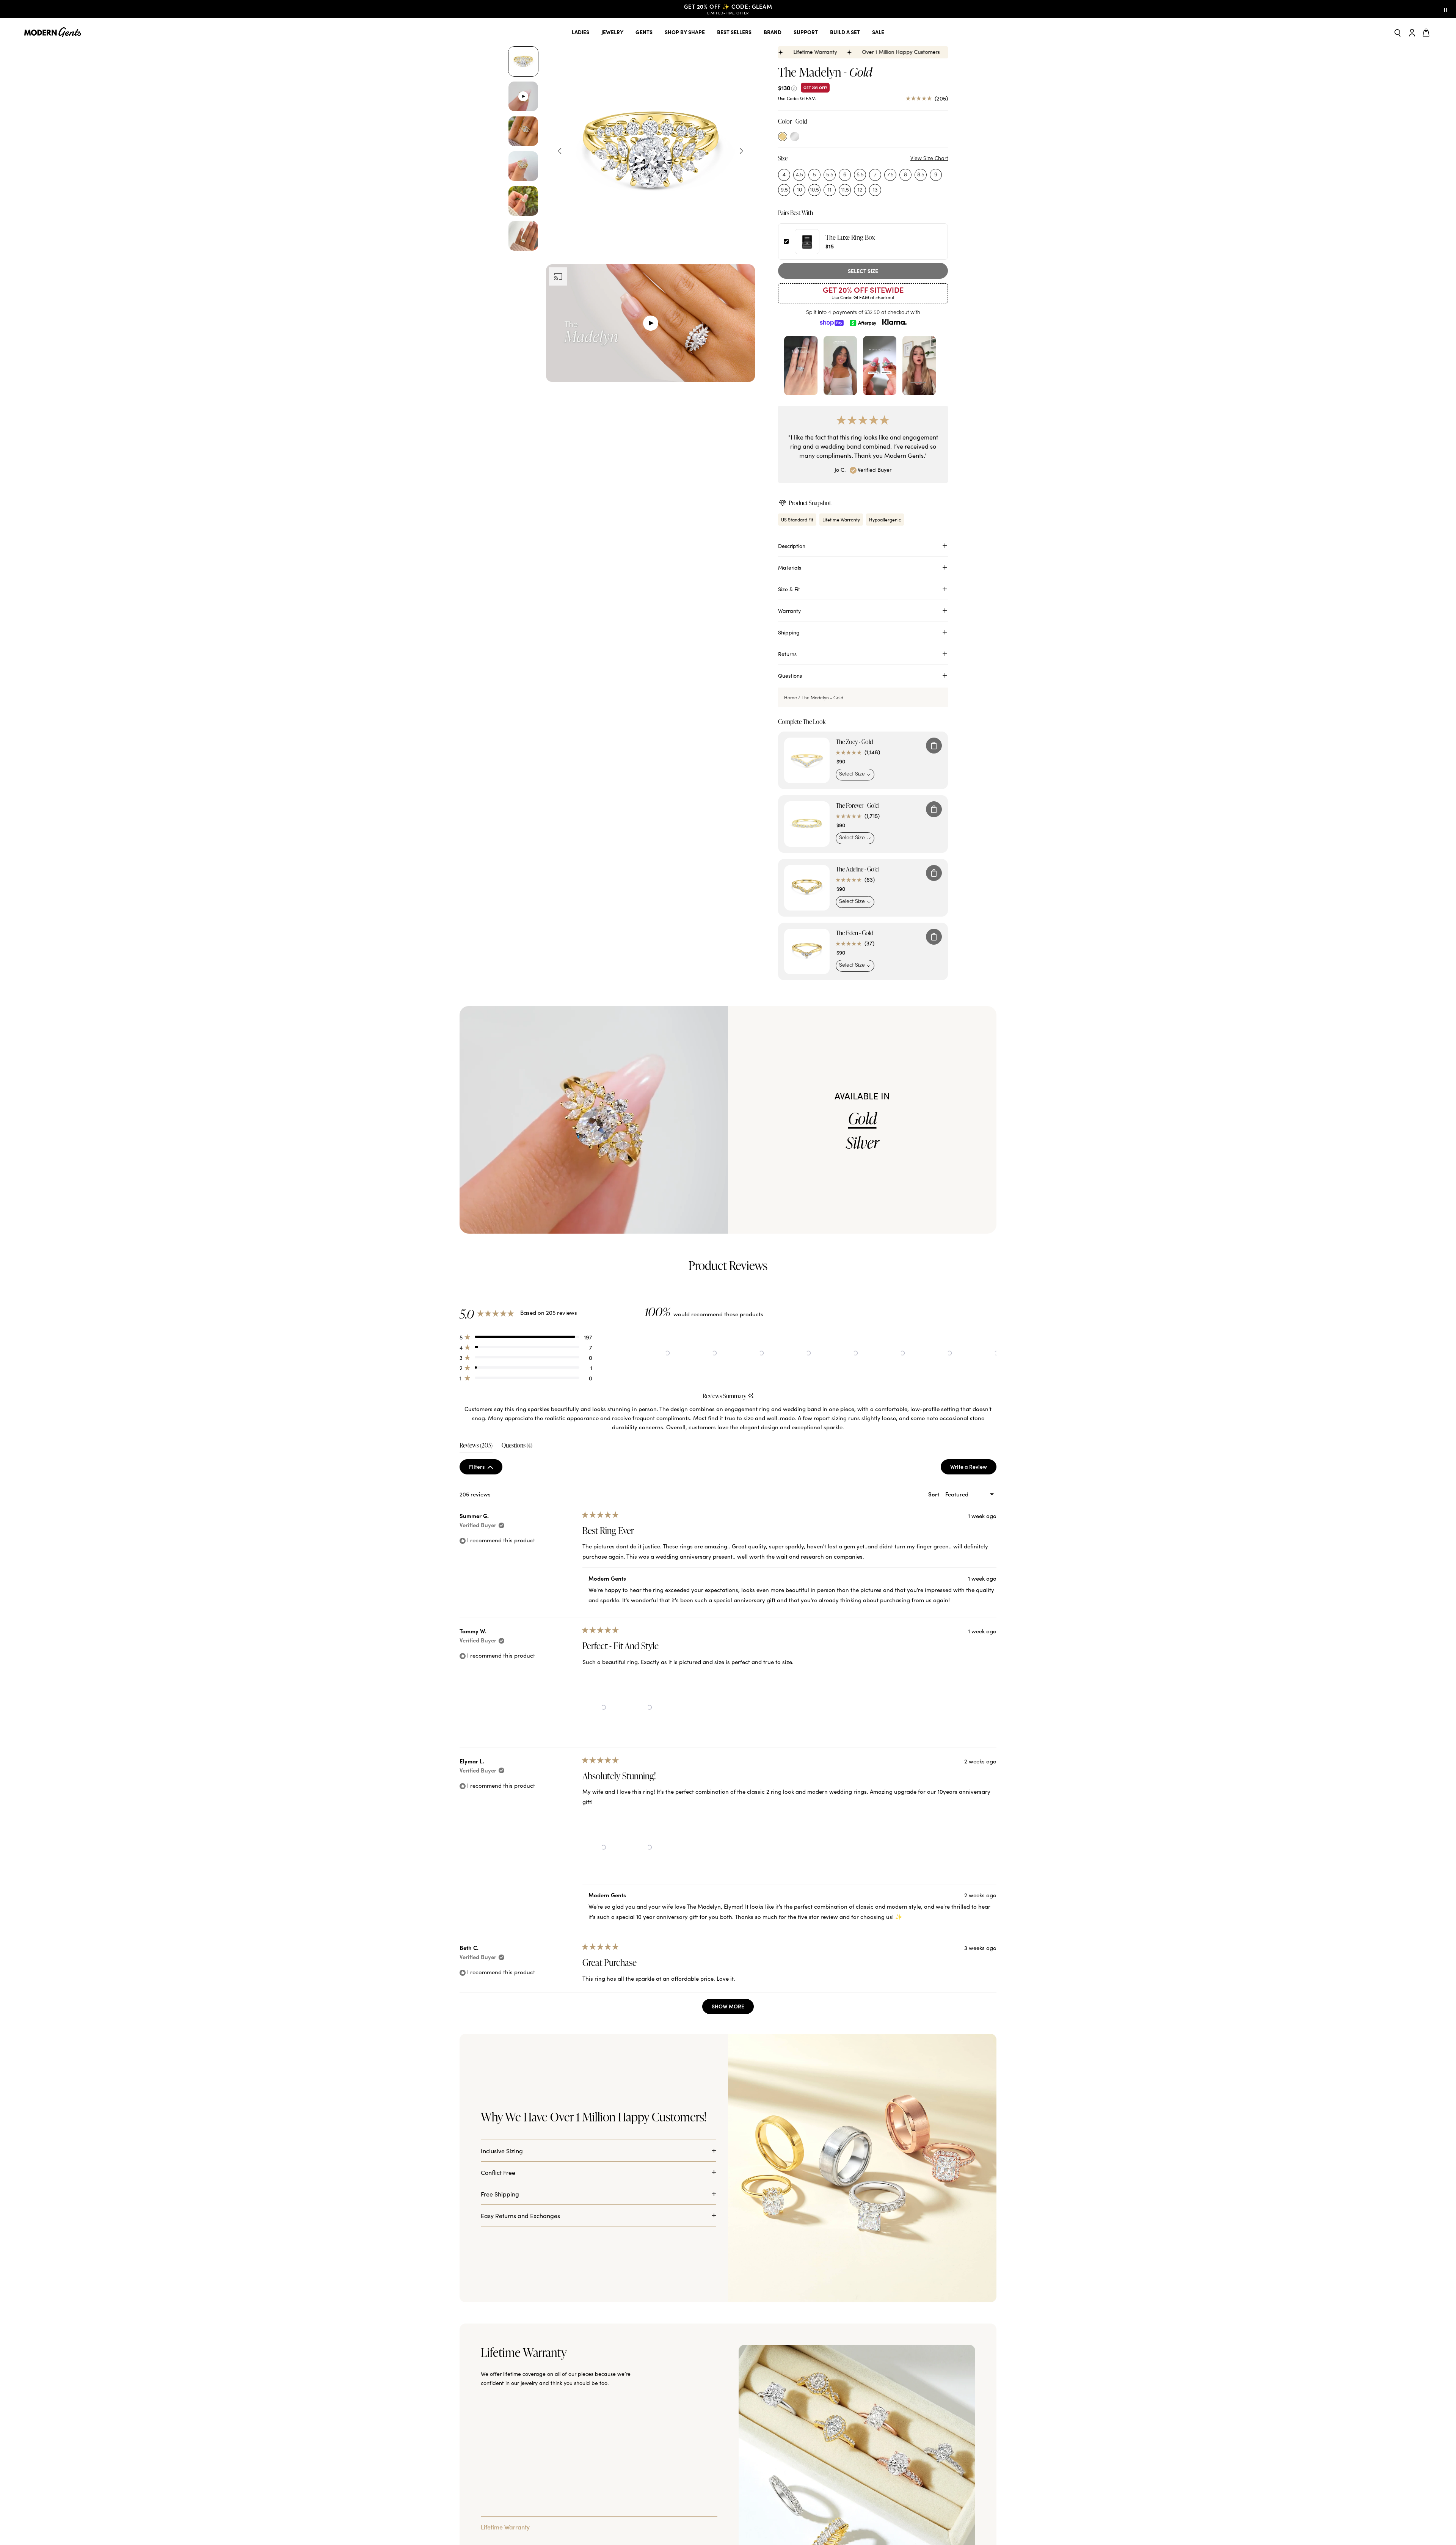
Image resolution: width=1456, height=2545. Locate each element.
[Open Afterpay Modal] (863, 322)
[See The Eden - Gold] (807, 951)
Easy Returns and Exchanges (520, 2215)
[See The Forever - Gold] (807, 824)
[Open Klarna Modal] (894, 322)
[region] (821, 1353)
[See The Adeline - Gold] (807, 888)
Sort (934, 1494)
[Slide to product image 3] (523, 131)
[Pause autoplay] (1445, 9)
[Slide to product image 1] (523, 61)
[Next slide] (741, 151)
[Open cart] (1427, 32)
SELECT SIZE (863, 271)
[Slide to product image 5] (523, 201)
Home (791, 697)
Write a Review (973, 1469)
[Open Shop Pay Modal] (832, 322)
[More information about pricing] (794, 87)
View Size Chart (929, 158)
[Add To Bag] (934, 746)
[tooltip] (751, 1396)
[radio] (783, 137)
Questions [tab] (517, 1447)
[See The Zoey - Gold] (807, 760)
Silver (862, 1143)
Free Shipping (500, 2194)
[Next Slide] (990, 1353)
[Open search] (1398, 32)
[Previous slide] (560, 151)
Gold (862, 1118)
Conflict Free (498, 2172)
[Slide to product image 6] (523, 236)
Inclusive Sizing (502, 2151)
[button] (526, 1337)
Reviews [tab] (476, 1447)
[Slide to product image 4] (523, 166)
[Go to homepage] (53, 32)
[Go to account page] (1412, 32)
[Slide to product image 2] (523, 96)
